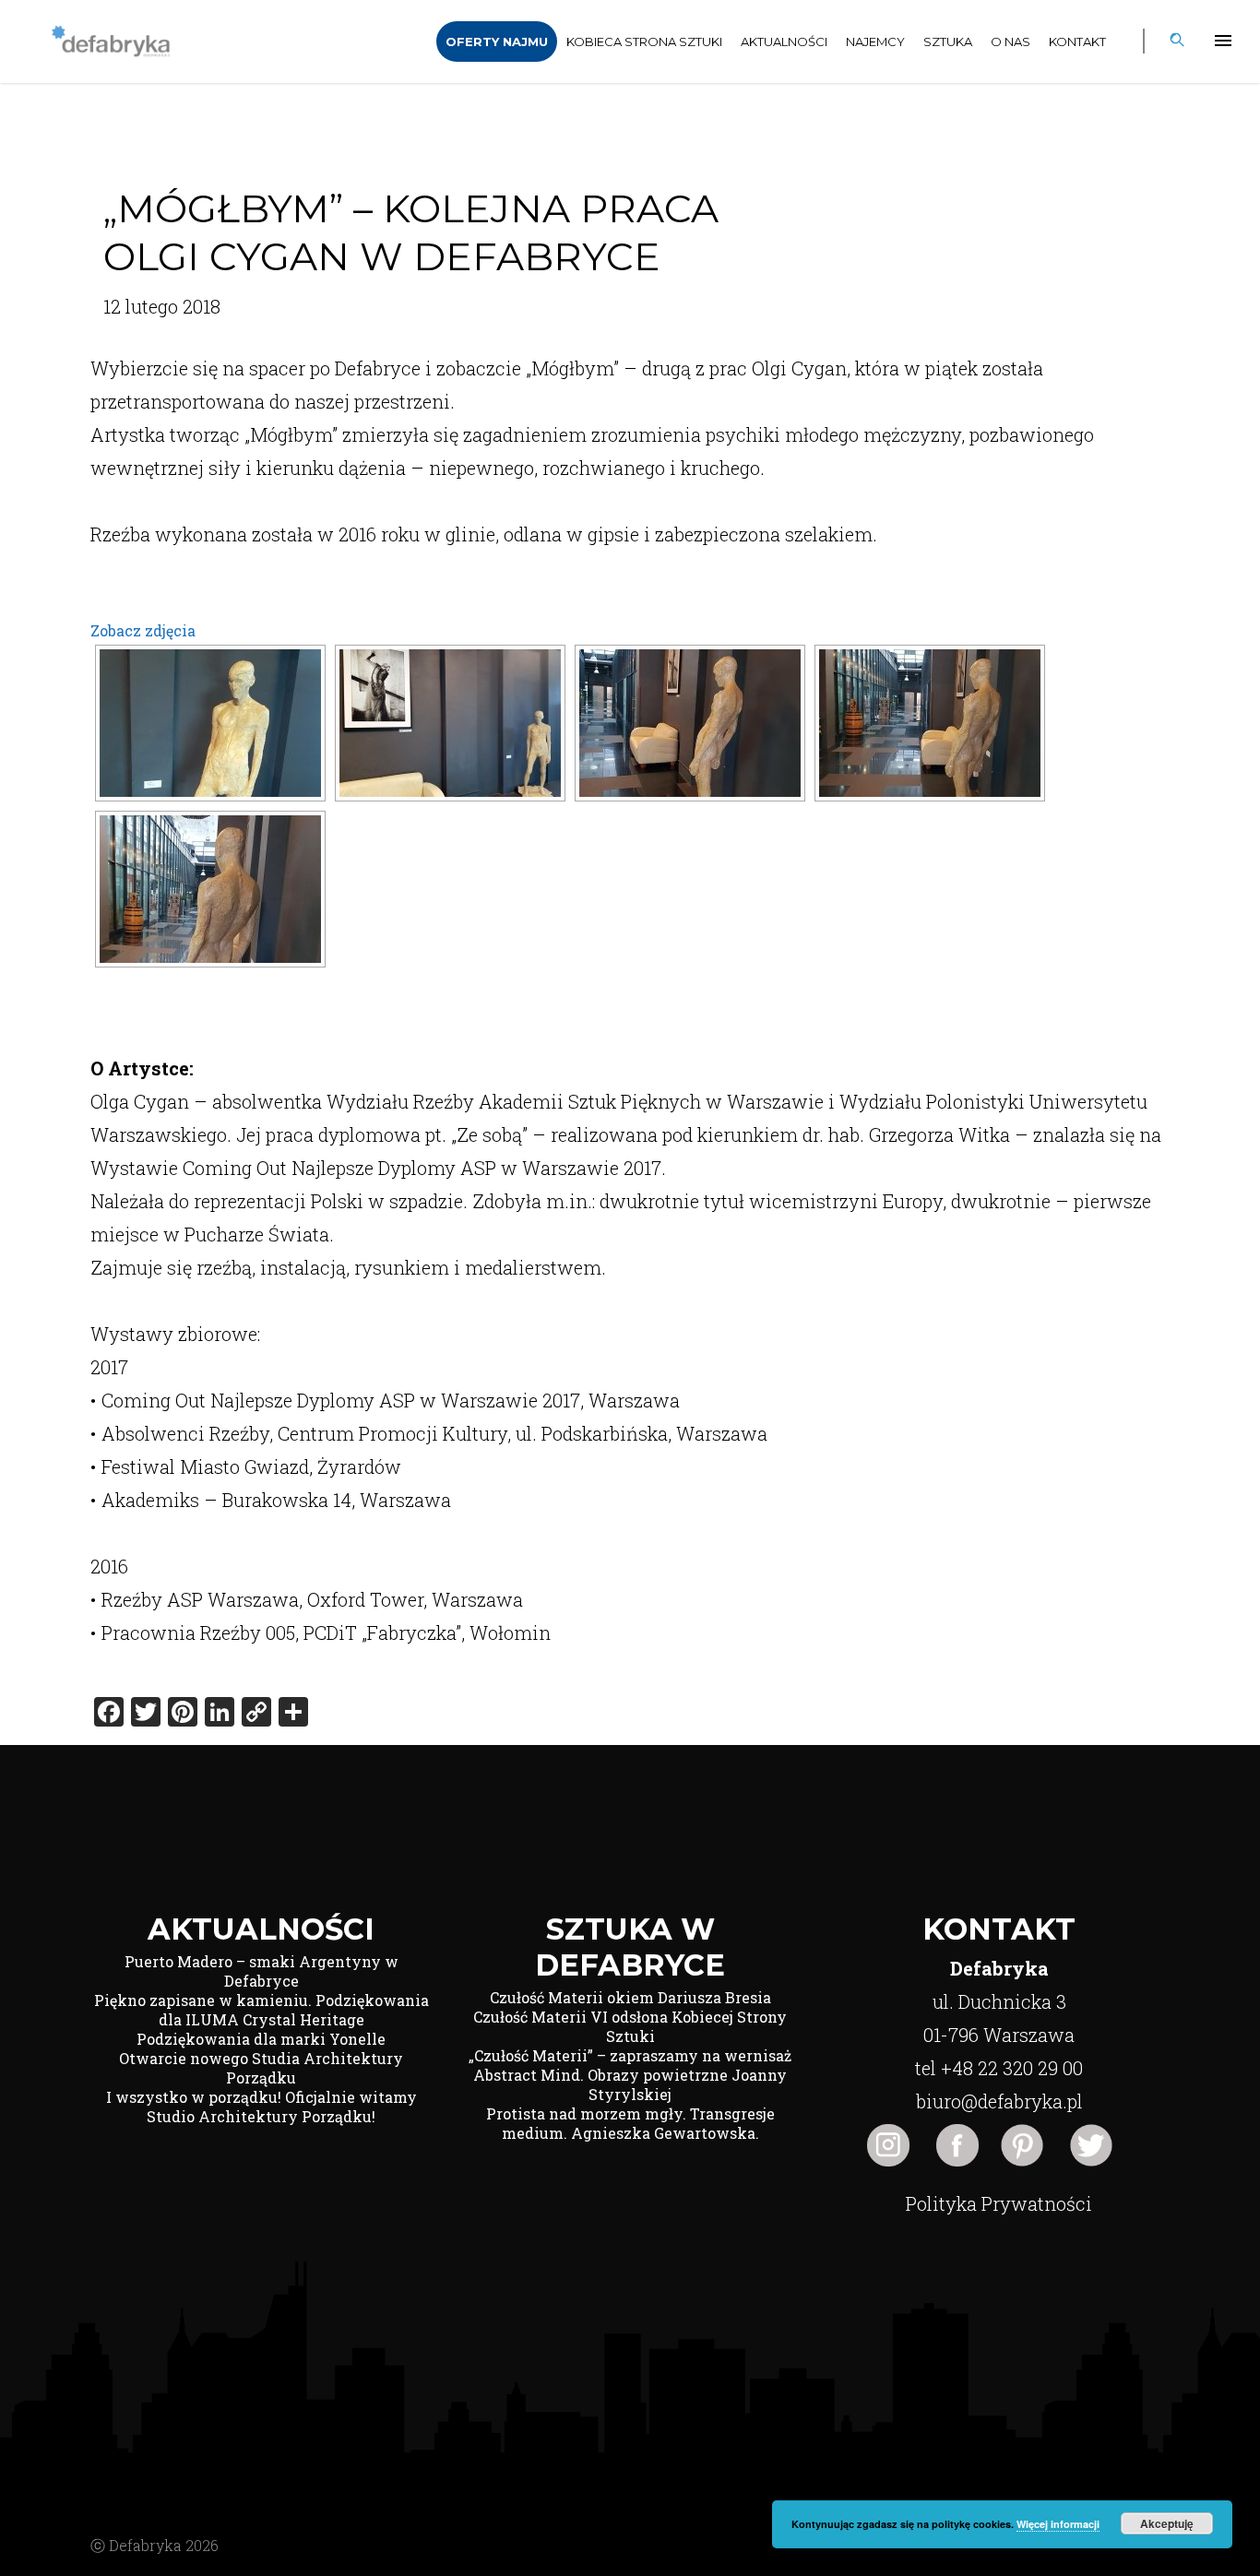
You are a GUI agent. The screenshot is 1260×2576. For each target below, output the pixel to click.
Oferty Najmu (497, 42)
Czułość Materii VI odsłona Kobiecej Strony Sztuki (630, 2026)
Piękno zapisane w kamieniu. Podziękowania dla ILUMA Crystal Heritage (262, 2010)
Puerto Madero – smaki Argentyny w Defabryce (262, 1971)
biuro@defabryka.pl (999, 2101)
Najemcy (875, 42)
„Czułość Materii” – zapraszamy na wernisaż (630, 2055)
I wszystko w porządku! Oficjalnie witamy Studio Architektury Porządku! (262, 2107)
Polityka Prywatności (999, 2203)
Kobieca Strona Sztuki (644, 42)
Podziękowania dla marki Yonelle (261, 2039)
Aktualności (784, 42)
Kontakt (1077, 42)
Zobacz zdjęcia (143, 630)
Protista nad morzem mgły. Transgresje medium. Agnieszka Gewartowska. (630, 2123)
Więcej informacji (1058, 2524)
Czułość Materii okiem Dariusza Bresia (630, 1997)
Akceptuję (1167, 2523)
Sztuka (948, 42)
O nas (1010, 42)
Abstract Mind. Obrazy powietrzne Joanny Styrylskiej (630, 2084)
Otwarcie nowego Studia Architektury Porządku (261, 2068)
